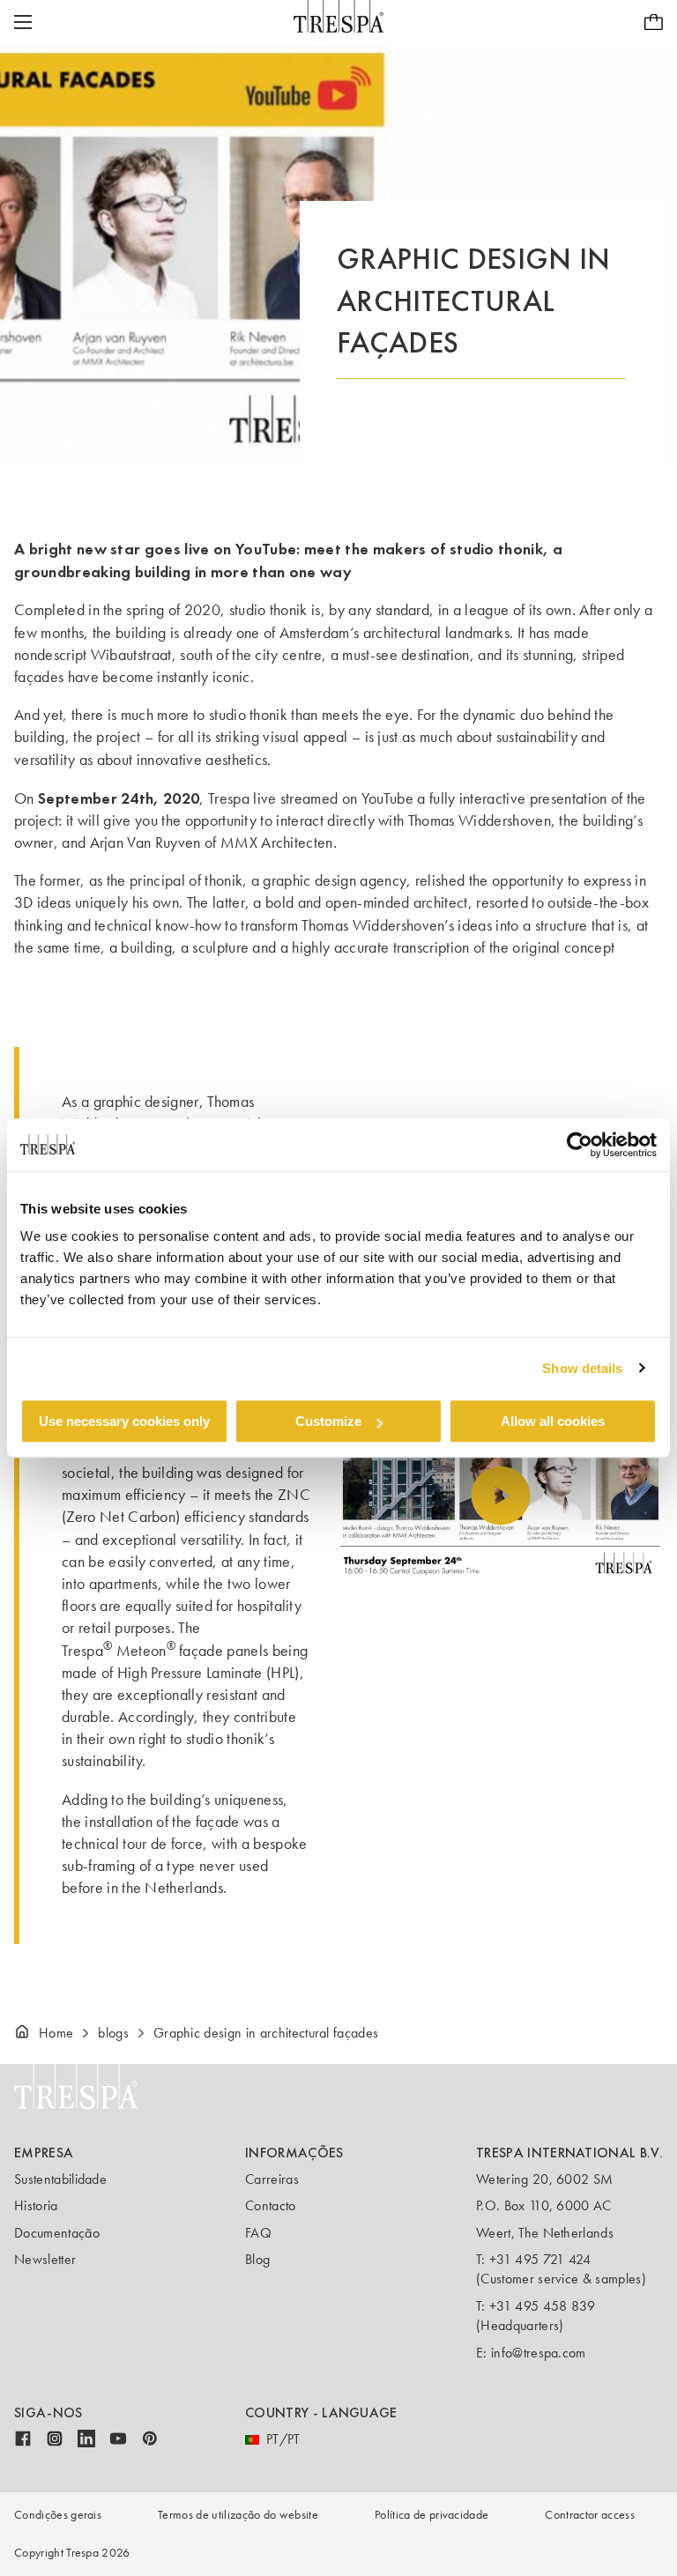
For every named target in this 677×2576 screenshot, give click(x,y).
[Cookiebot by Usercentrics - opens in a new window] (580, 1145)
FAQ (258, 2233)
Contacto (271, 2205)
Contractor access (589, 2515)
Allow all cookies (553, 1421)
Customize (328, 1421)
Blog (257, 2259)
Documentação (57, 2233)
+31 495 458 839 (543, 2306)
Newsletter (45, 2259)
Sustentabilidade (60, 2179)
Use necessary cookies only (124, 1421)
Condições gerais (58, 2515)
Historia (36, 2205)
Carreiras (272, 2179)
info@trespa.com (539, 2353)
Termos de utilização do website (238, 2515)
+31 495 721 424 (540, 2259)
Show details (582, 1368)
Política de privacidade (431, 2515)
